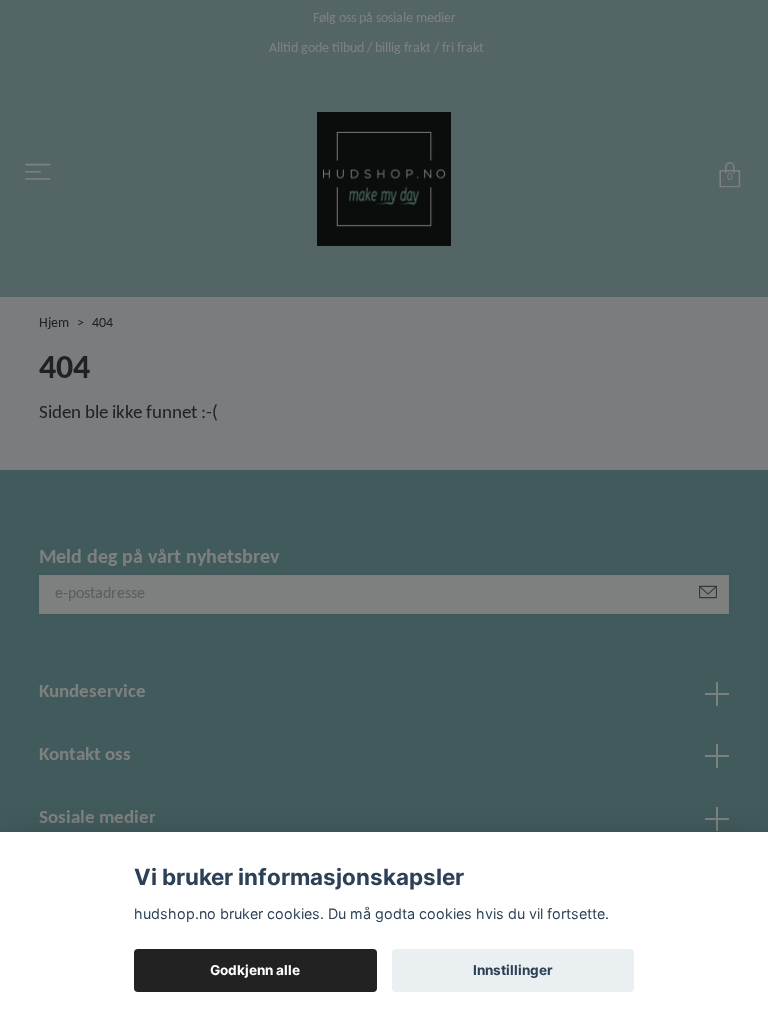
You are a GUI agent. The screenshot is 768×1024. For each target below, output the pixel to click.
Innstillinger (513, 970)
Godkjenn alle (255, 970)
